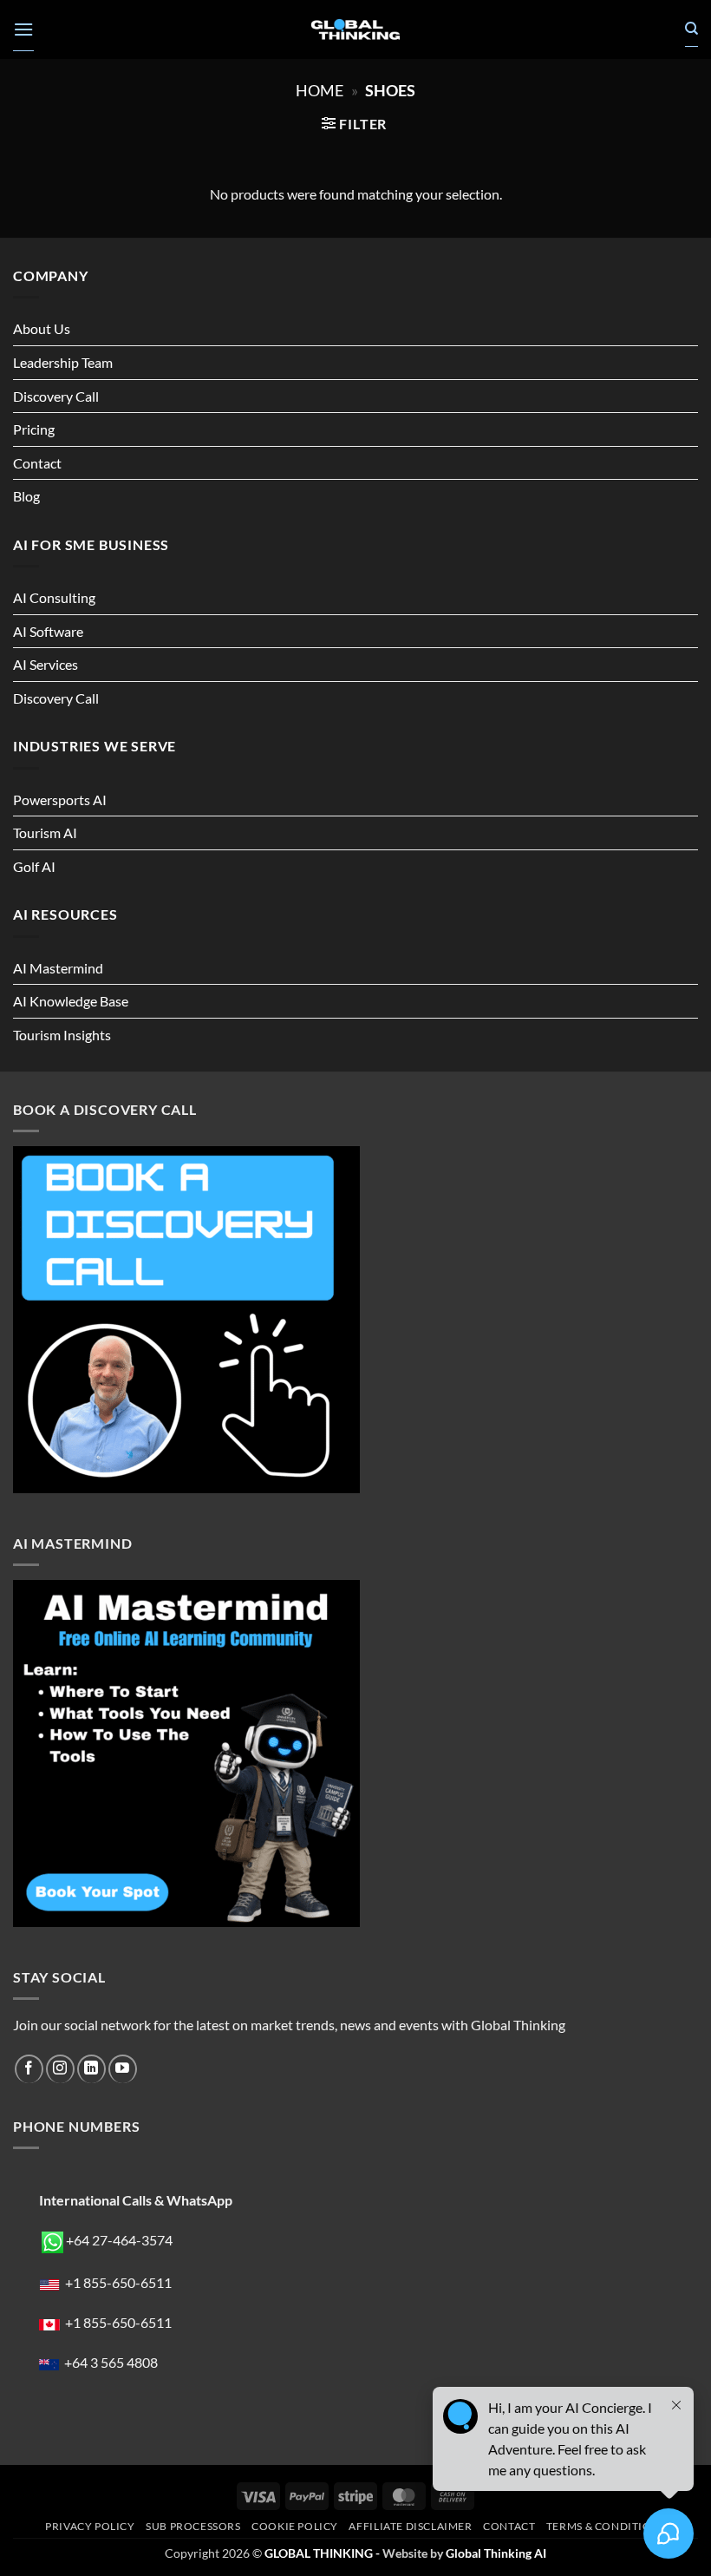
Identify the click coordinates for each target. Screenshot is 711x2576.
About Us (42, 328)
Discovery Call (56, 396)
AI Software (48, 631)
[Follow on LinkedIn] (91, 2069)
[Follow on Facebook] (29, 2069)
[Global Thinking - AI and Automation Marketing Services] (355, 30)
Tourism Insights (62, 1035)
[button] (23, 29)
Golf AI (34, 866)
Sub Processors (193, 2526)
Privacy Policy (90, 2526)
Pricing (34, 429)
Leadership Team (63, 362)
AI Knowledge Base (71, 1001)
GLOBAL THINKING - (323, 2553)
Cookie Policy (295, 2526)
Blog (26, 496)
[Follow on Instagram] (60, 2069)
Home (320, 90)
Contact (37, 463)
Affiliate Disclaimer (410, 2526)
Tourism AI (45, 832)
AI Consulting (54, 597)
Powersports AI (60, 800)
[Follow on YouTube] (123, 2069)
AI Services (46, 664)
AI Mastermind (58, 968)
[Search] (691, 29)
